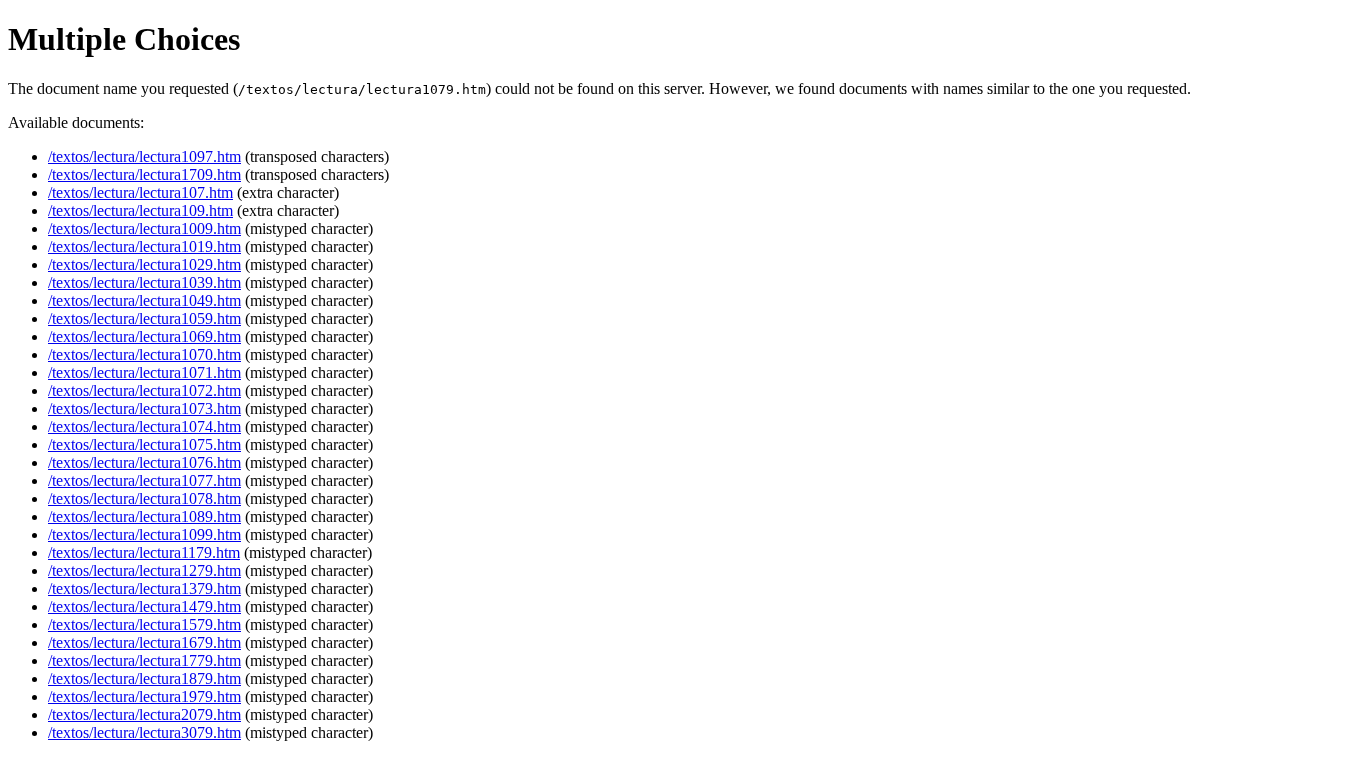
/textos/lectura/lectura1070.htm (144, 354)
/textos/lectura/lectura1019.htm (144, 246)
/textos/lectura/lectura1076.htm (144, 462)
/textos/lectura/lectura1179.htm (144, 552)
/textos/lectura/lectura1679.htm (144, 642)
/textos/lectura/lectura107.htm (140, 192)
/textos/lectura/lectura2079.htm (144, 714)
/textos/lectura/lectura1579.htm (144, 624)
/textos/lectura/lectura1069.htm (144, 336)
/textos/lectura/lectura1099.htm (144, 534)
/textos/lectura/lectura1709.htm (144, 174)
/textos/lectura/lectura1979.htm (144, 696)
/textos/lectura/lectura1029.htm (144, 264)
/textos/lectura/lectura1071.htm (144, 372)
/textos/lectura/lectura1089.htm (144, 516)
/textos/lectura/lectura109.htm (140, 210)
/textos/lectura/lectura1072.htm (144, 390)
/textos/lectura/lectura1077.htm (144, 480)
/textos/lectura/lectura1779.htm (144, 660)
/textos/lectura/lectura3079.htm (144, 732)
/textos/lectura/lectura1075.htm (144, 444)
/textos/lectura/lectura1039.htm (144, 282)
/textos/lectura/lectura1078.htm (144, 498)
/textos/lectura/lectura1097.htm (144, 156)
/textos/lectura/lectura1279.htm (144, 570)
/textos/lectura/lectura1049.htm (144, 300)
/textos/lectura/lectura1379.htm (144, 588)
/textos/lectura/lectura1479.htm (144, 606)
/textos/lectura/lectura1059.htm (144, 318)
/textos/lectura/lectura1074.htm (144, 426)
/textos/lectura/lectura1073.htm (144, 408)
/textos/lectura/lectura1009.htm (144, 228)
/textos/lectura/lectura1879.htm (144, 678)
